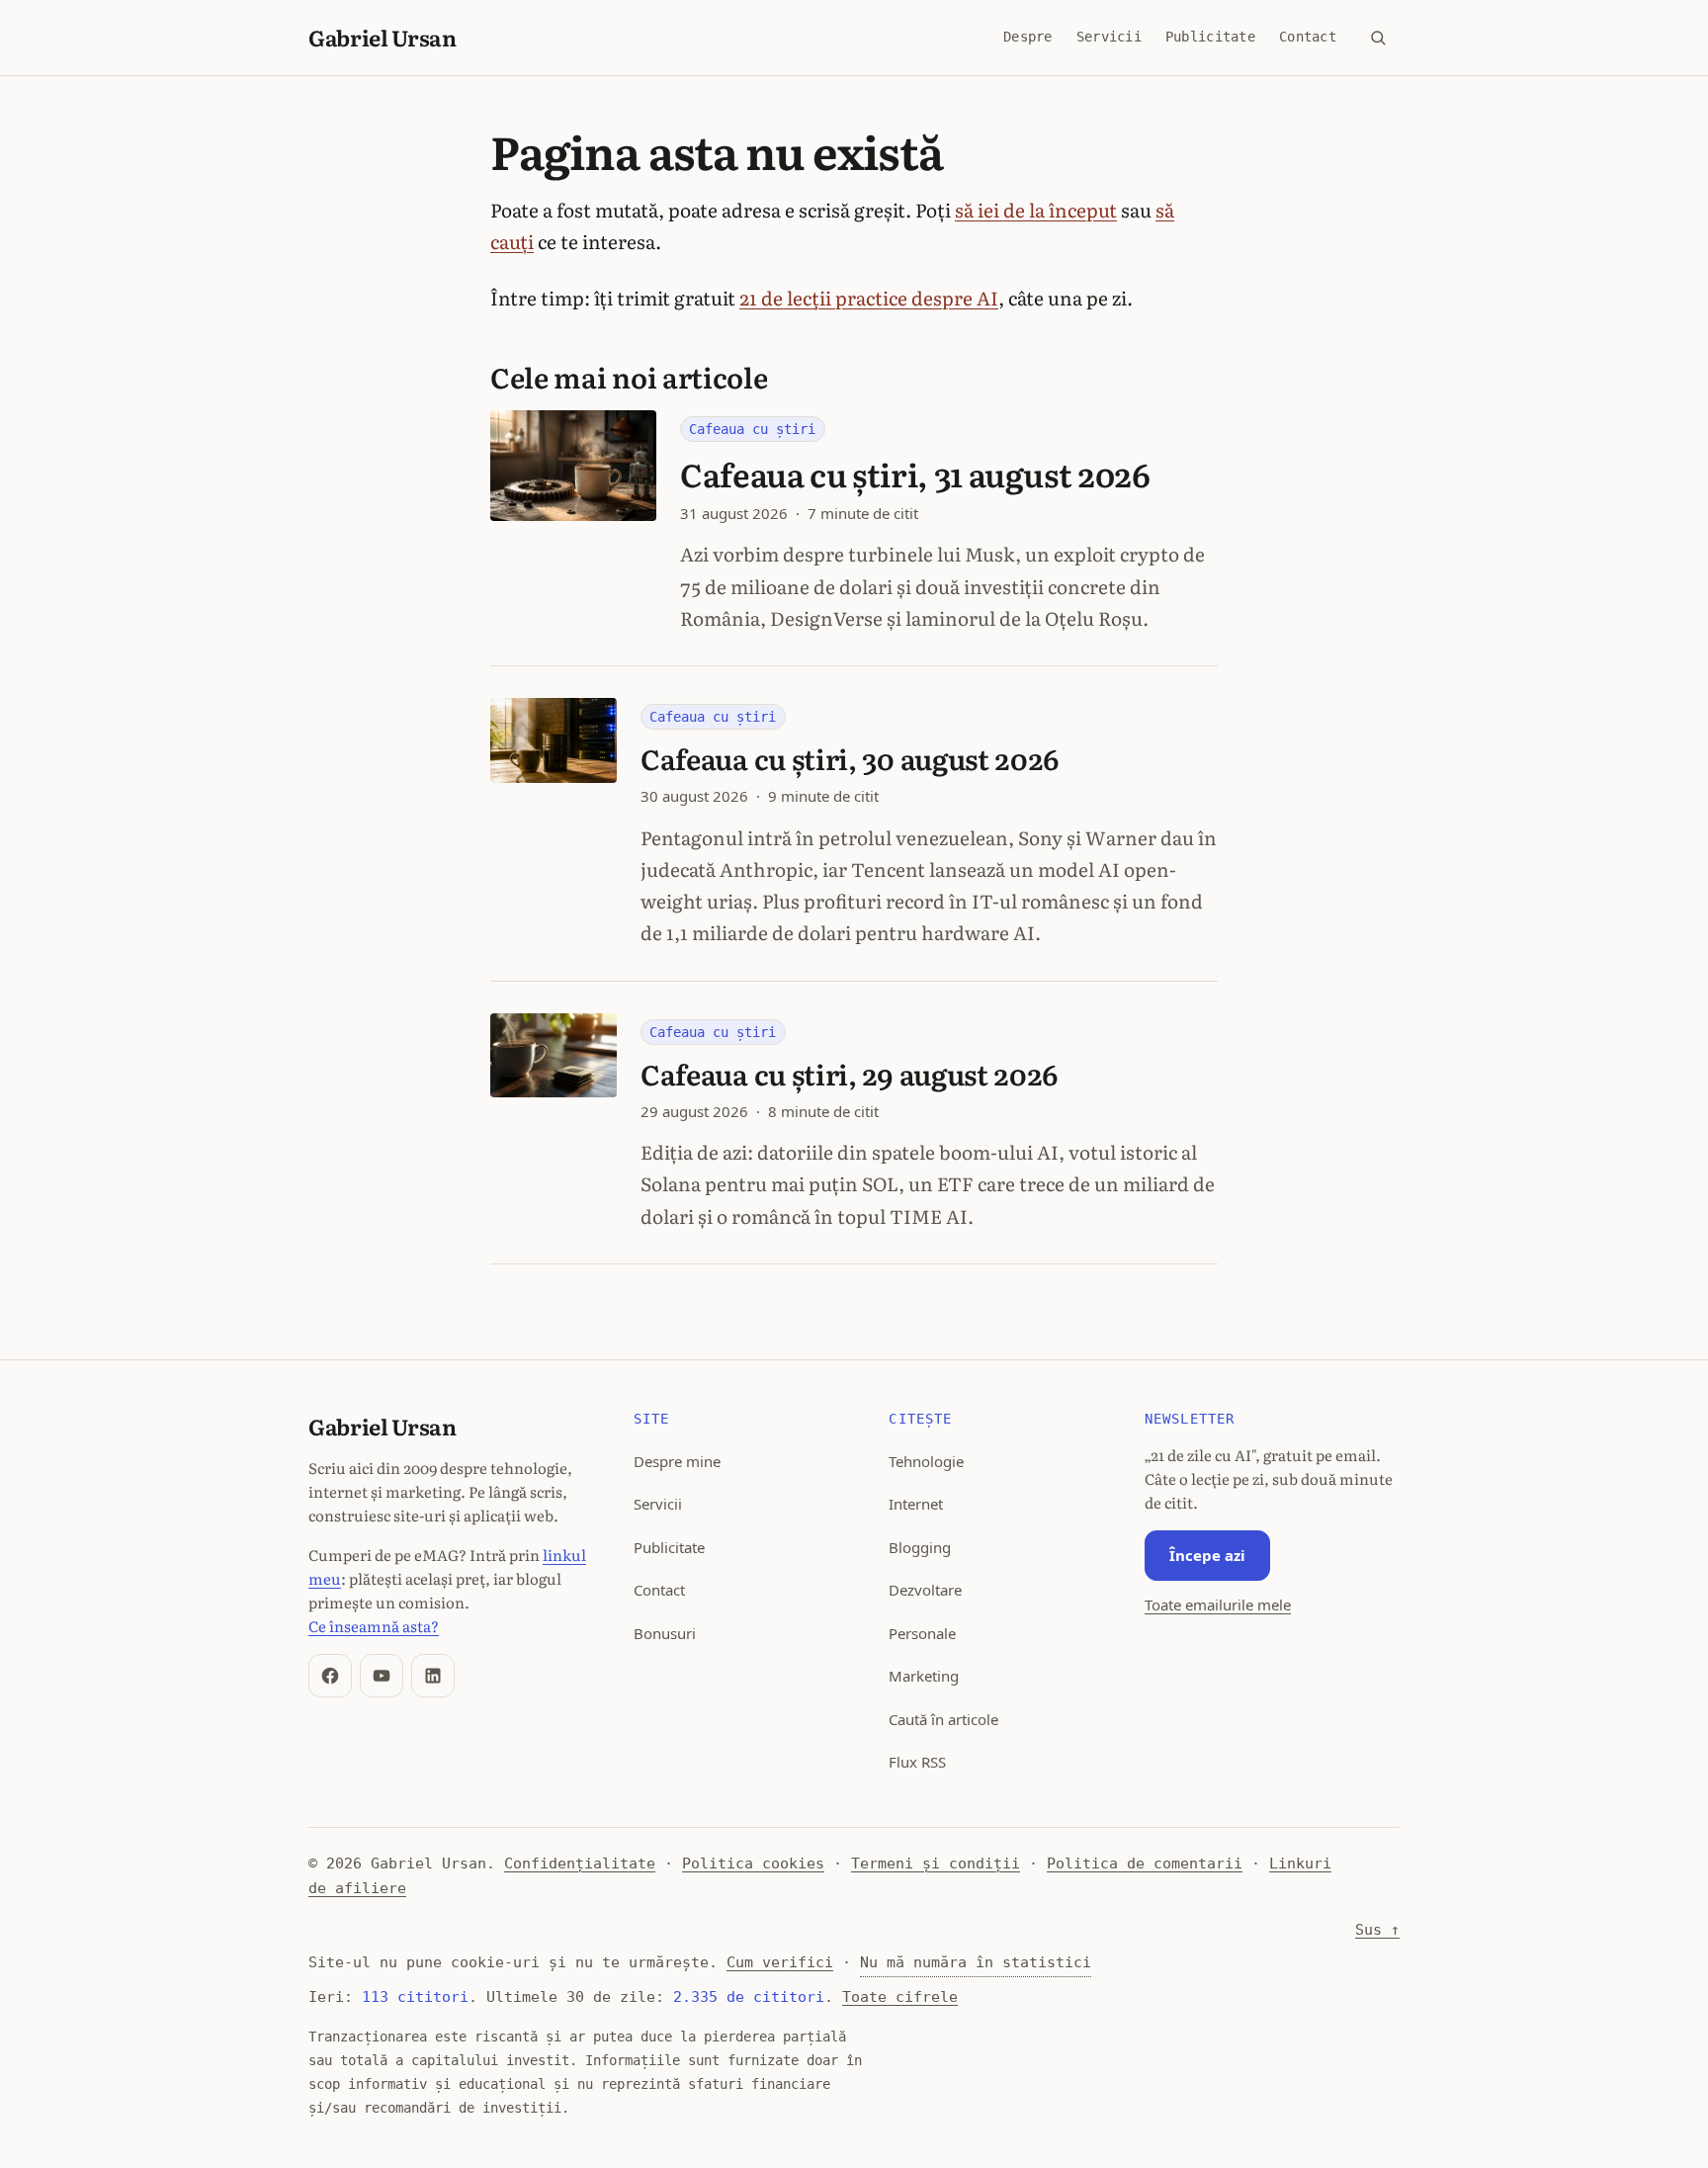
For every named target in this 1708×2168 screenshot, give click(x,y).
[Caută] (1378, 38)
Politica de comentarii (1145, 1864)
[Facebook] (330, 1676)
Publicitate (1210, 37)
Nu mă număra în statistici (976, 1962)
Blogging (920, 1547)
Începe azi (1207, 1555)
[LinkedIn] (433, 1676)
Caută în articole (943, 1719)
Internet (916, 1504)
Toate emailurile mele (1218, 1604)
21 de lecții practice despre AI (869, 298)
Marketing (924, 1676)
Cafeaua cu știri (752, 429)
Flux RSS (917, 1762)
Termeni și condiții (936, 1864)
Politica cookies (753, 1864)
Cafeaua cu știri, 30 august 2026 (850, 758)
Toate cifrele (900, 1997)
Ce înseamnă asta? (374, 1626)
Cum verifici (780, 1962)
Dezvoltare (925, 1590)
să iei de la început (1036, 210)
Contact (1308, 37)
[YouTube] (382, 1676)
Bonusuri (665, 1633)
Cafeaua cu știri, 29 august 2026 (850, 1074)
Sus (1377, 1930)
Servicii (1109, 37)
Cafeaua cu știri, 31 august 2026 (915, 474)
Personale (922, 1633)
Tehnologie (926, 1461)
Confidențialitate (580, 1864)
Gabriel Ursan (383, 37)
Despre (1028, 37)
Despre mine (677, 1461)
